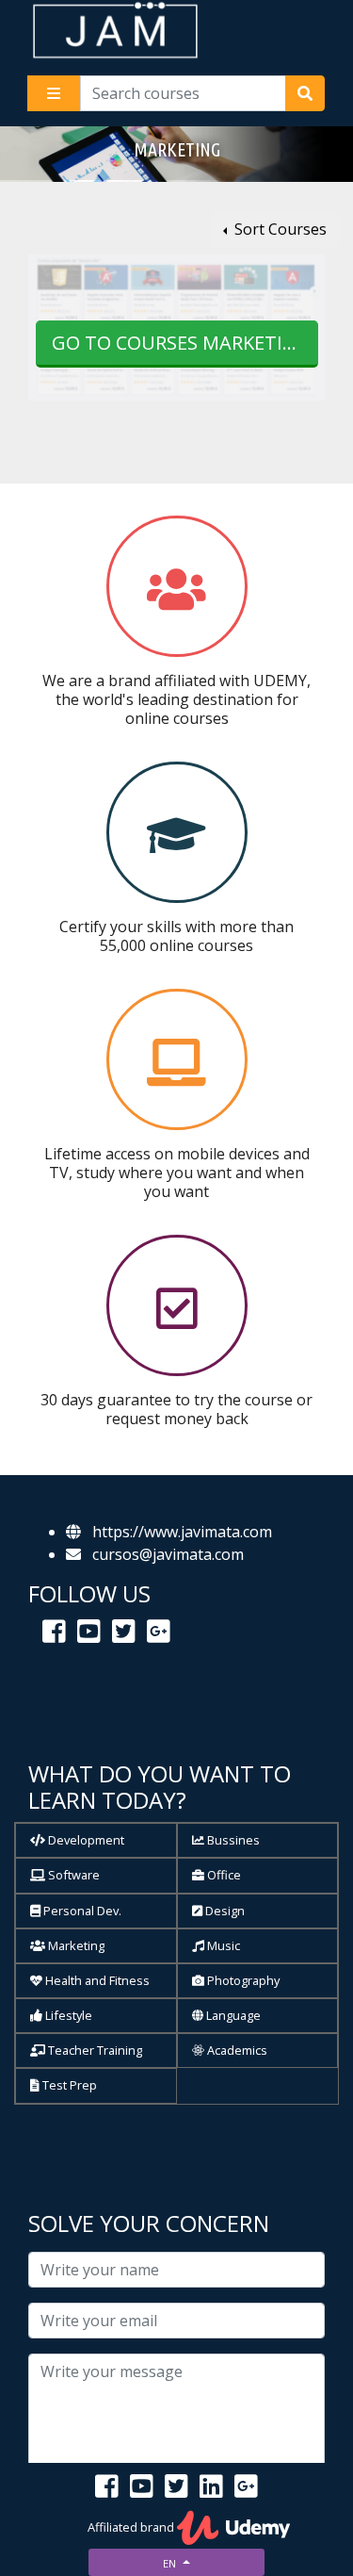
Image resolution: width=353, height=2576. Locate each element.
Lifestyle (67, 2015)
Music (222, 1945)
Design (224, 1911)
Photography (242, 1980)
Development (85, 1840)
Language (232, 2015)
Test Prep (68, 2085)
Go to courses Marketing (181, 343)
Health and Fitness (96, 1980)
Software (72, 1875)
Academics (236, 2050)
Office (223, 1875)
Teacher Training (94, 2050)
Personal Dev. (81, 1911)
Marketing (75, 1945)
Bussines (232, 1840)
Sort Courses (279, 229)
